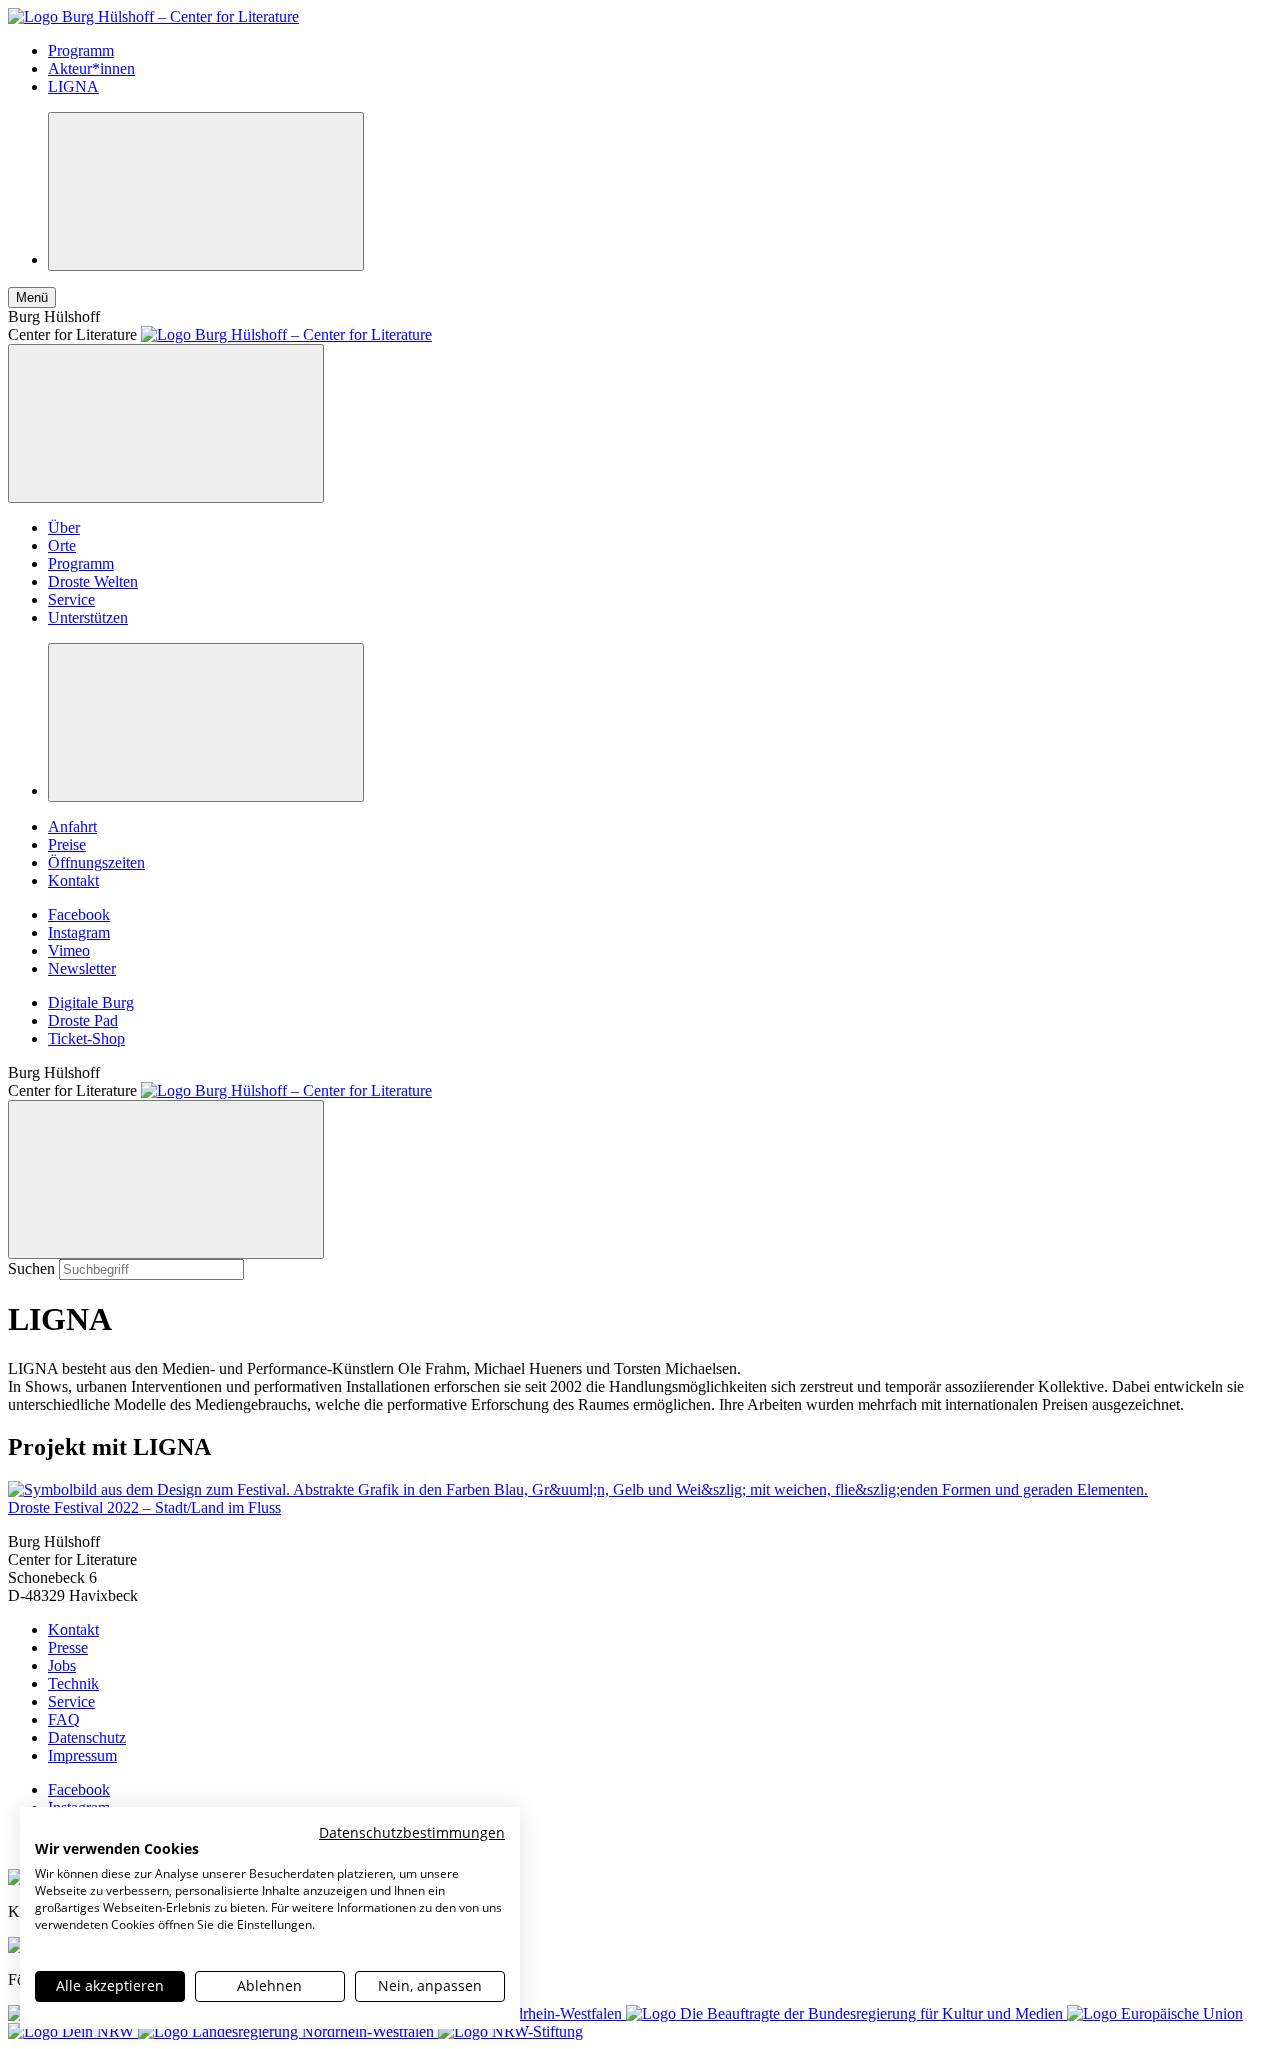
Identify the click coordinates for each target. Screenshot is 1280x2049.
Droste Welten (93, 581)
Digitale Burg (91, 1002)
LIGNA (73, 86)
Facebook (79, 914)
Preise (67, 844)
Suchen (31, 1268)
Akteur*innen (91, 68)
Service (71, 599)
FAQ (64, 1719)
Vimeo (69, 950)
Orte (62, 545)
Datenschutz (87, 1737)
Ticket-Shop (86, 1038)
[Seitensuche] (206, 191)
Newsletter (82, 968)
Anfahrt (72, 826)
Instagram (79, 932)
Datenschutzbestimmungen (412, 1832)
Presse (68, 1647)
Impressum (82, 1755)
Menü (32, 297)
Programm (81, 50)
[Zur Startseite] (153, 16)
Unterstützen (88, 617)
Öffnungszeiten (96, 862)
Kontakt (73, 880)
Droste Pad (83, 1020)
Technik (73, 1683)
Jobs (62, 1665)
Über (64, 527)
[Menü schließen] (166, 423)
